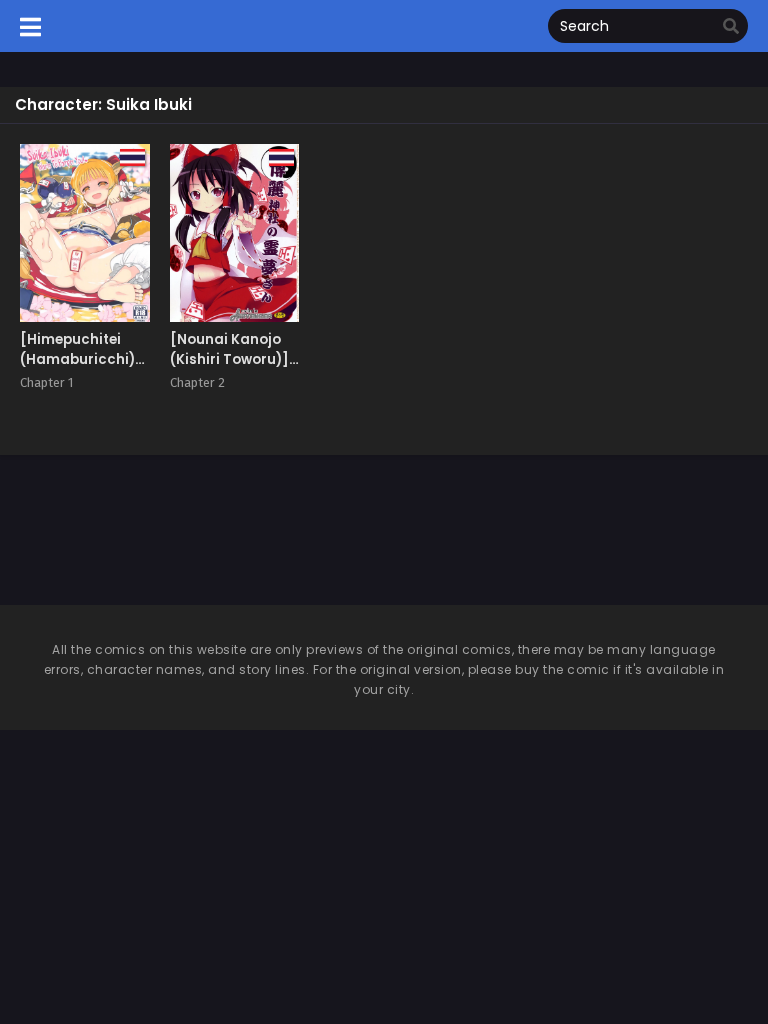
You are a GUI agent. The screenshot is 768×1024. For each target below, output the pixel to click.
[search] (731, 27)
